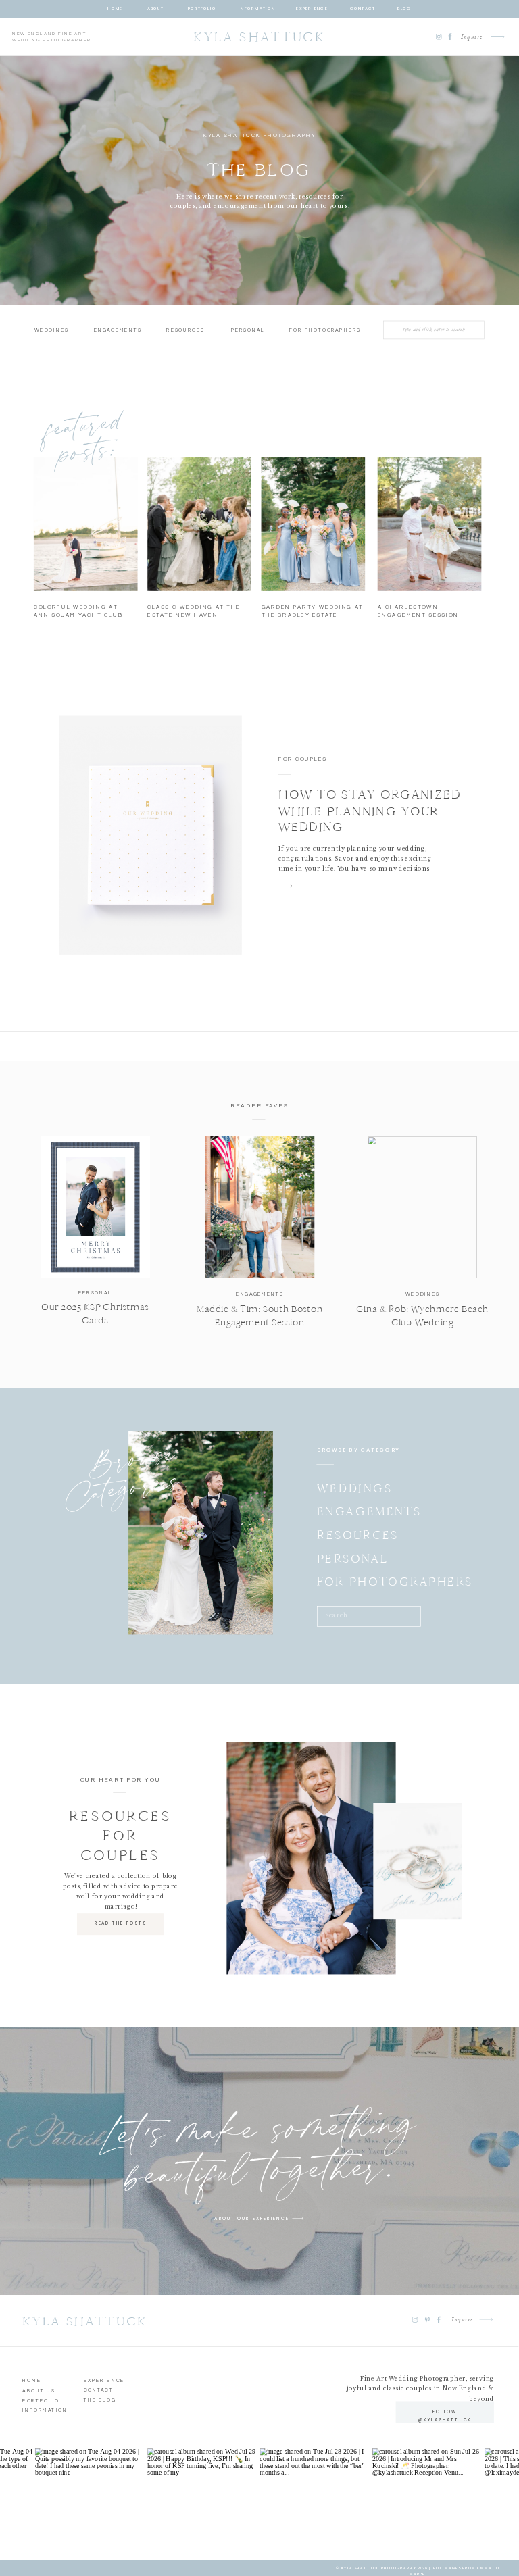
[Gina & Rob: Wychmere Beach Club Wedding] (422, 1207)
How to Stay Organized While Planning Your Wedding (370, 811)
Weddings (423, 1294)
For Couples (303, 759)
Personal (95, 1293)
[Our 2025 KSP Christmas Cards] (95, 1207)
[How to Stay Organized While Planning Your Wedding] (150, 835)
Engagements (260, 1295)
